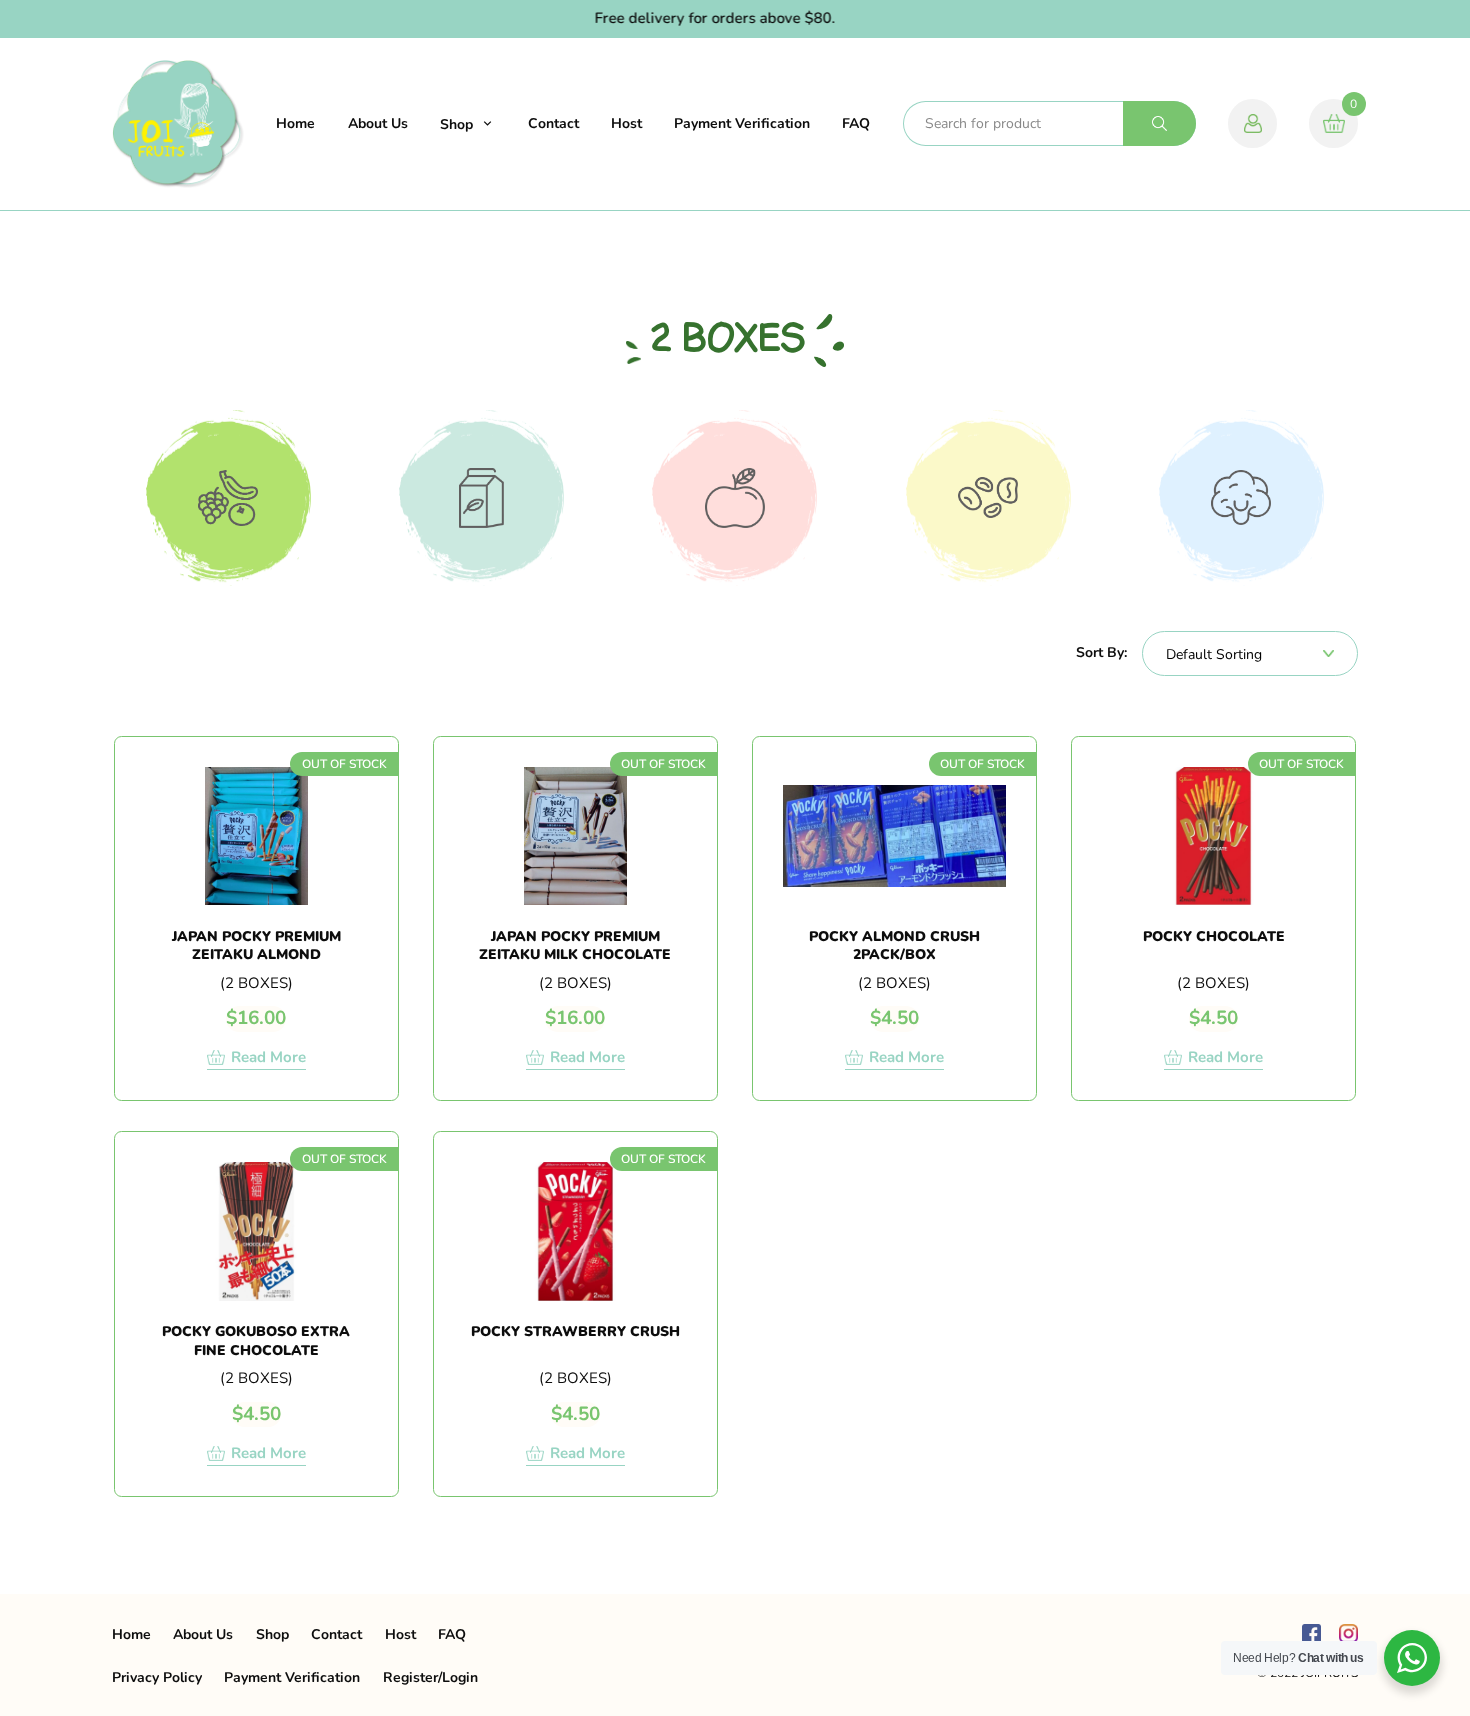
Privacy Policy (157, 1677)
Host (626, 123)
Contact (553, 123)
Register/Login (430, 1677)
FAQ (856, 123)
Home (295, 123)
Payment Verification (742, 123)
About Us (378, 123)
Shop (456, 124)
